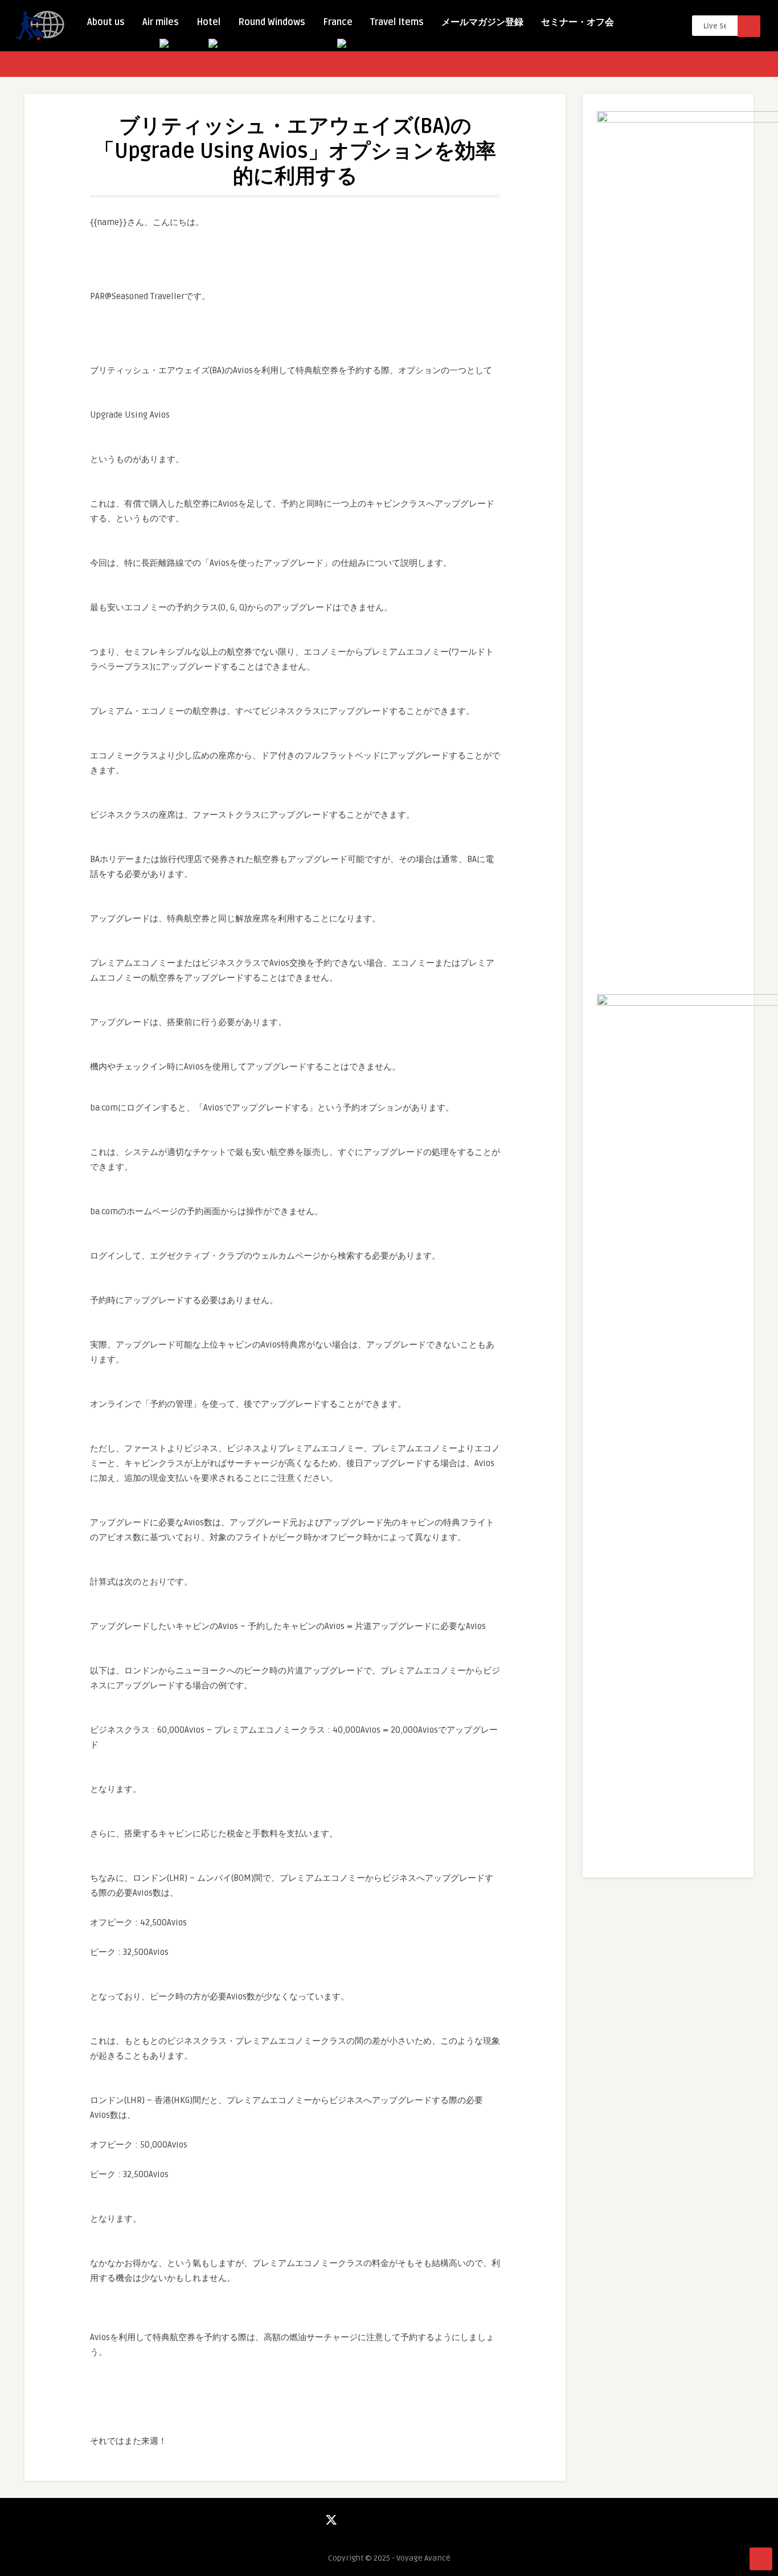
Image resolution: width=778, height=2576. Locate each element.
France (338, 22)
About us (106, 22)
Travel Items (397, 22)
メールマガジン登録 (482, 22)
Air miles (161, 22)
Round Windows (272, 22)
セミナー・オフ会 (578, 22)
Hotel (208, 22)
